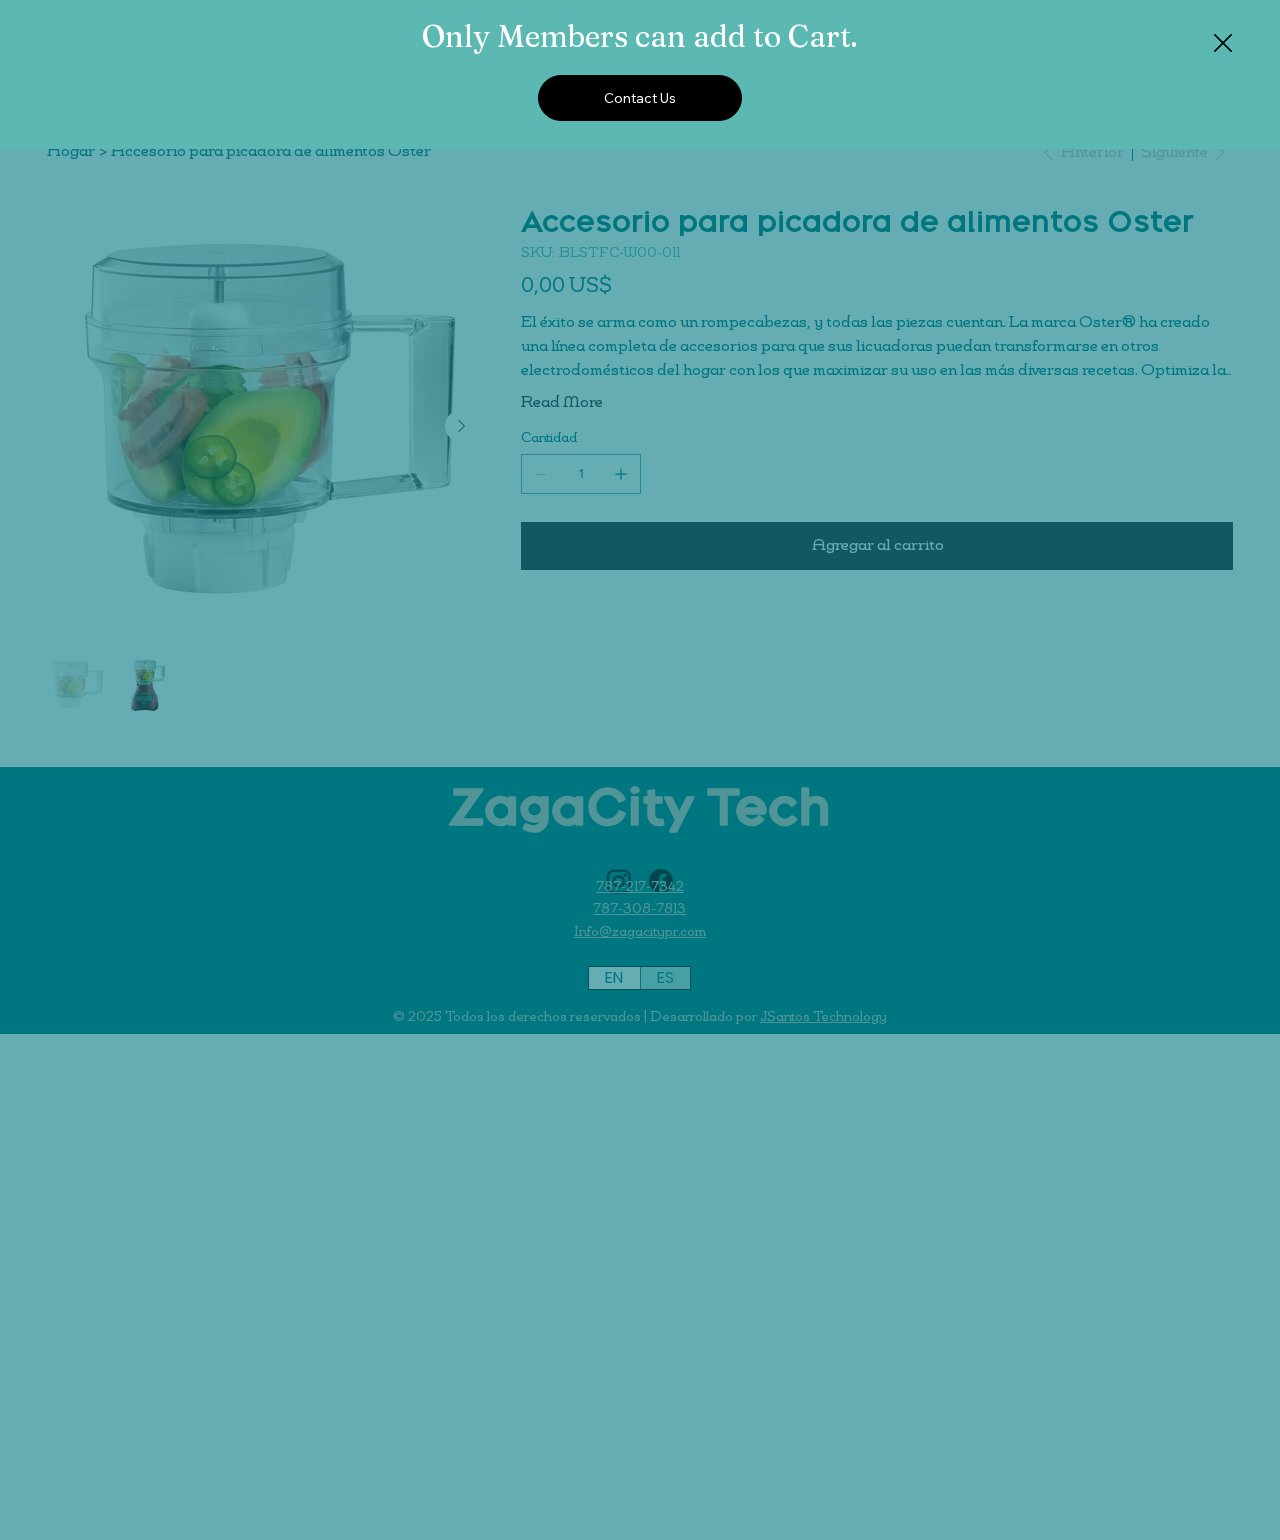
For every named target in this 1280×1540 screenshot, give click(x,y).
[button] (1223, 44)
